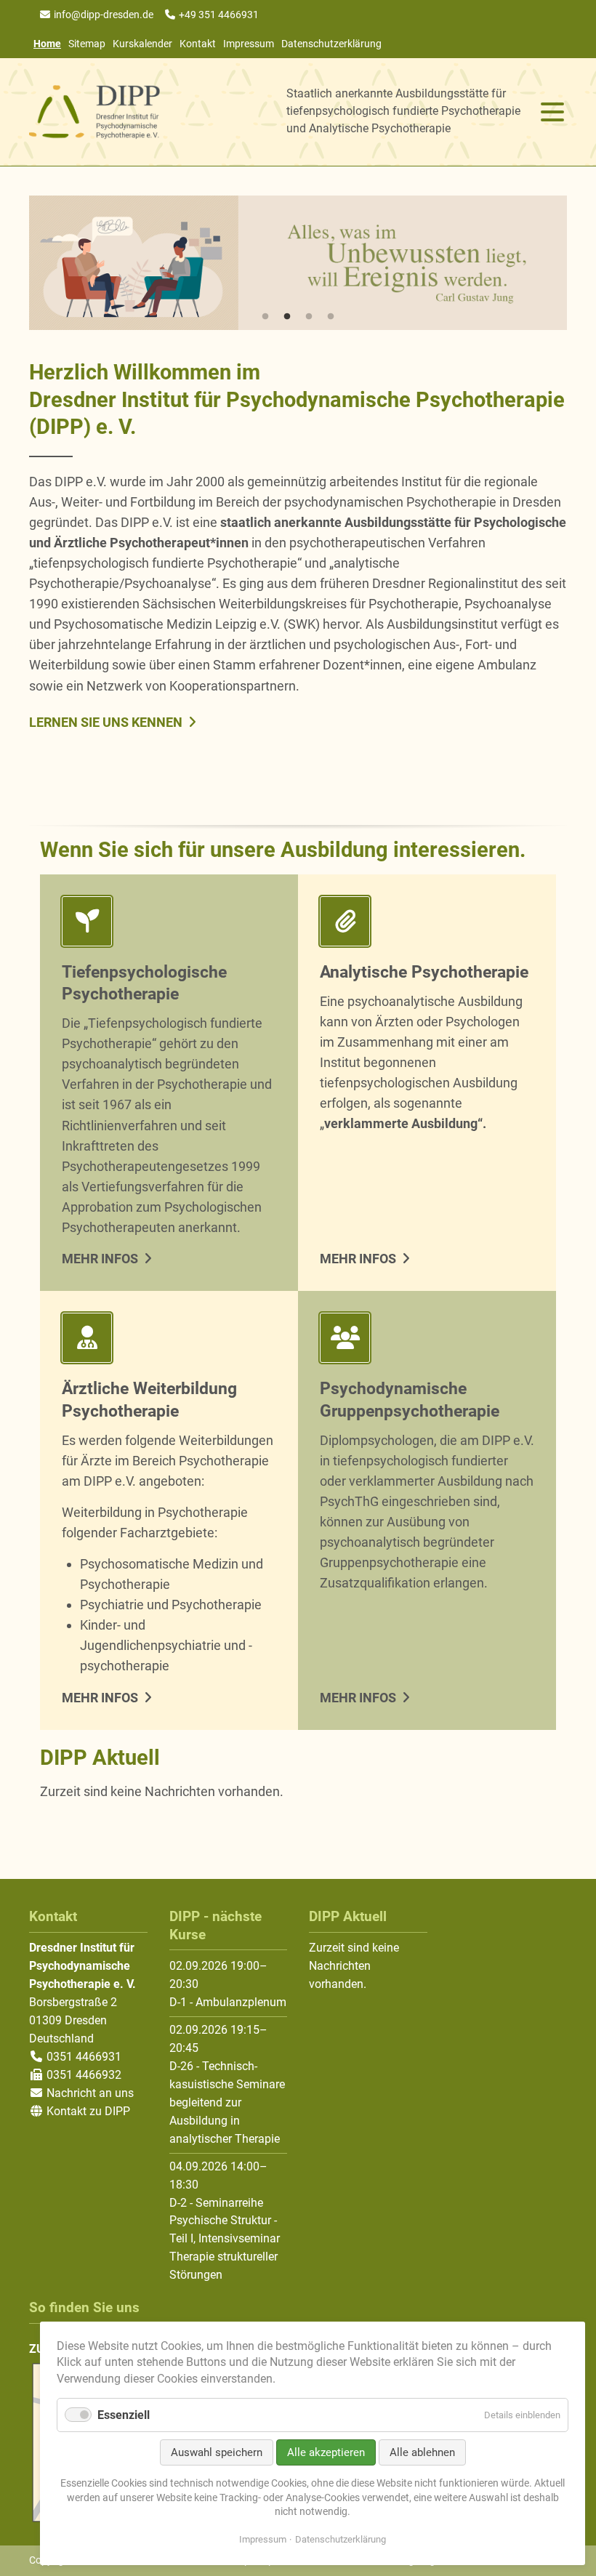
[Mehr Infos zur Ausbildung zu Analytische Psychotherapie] (427, 924)
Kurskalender (142, 44)
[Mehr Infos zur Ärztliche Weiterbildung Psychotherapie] (169, 1341)
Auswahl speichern (217, 2452)
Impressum (249, 44)
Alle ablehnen (422, 2452)
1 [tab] (265, 317)
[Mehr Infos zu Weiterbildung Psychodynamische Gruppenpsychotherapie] (427, 1341)
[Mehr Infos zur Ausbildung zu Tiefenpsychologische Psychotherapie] (169, 924)
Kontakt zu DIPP (87, 2111)
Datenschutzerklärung (331, 44)
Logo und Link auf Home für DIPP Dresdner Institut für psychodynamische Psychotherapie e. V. (94, 112)
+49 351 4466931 (219, 15)
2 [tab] (287, 317)
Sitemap (87, 44)
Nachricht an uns (90, 2093)
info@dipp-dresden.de (104, 15)
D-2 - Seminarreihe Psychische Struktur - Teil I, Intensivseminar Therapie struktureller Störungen (225, 2239)
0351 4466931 (82, 2057)
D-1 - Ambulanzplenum (228, 2002)
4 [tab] (331, 317)
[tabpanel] (298, 263)
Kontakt (198, 44)
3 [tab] (309, 317)
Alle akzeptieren (326, 2452)
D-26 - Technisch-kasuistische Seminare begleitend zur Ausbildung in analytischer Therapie (227, 2102)
